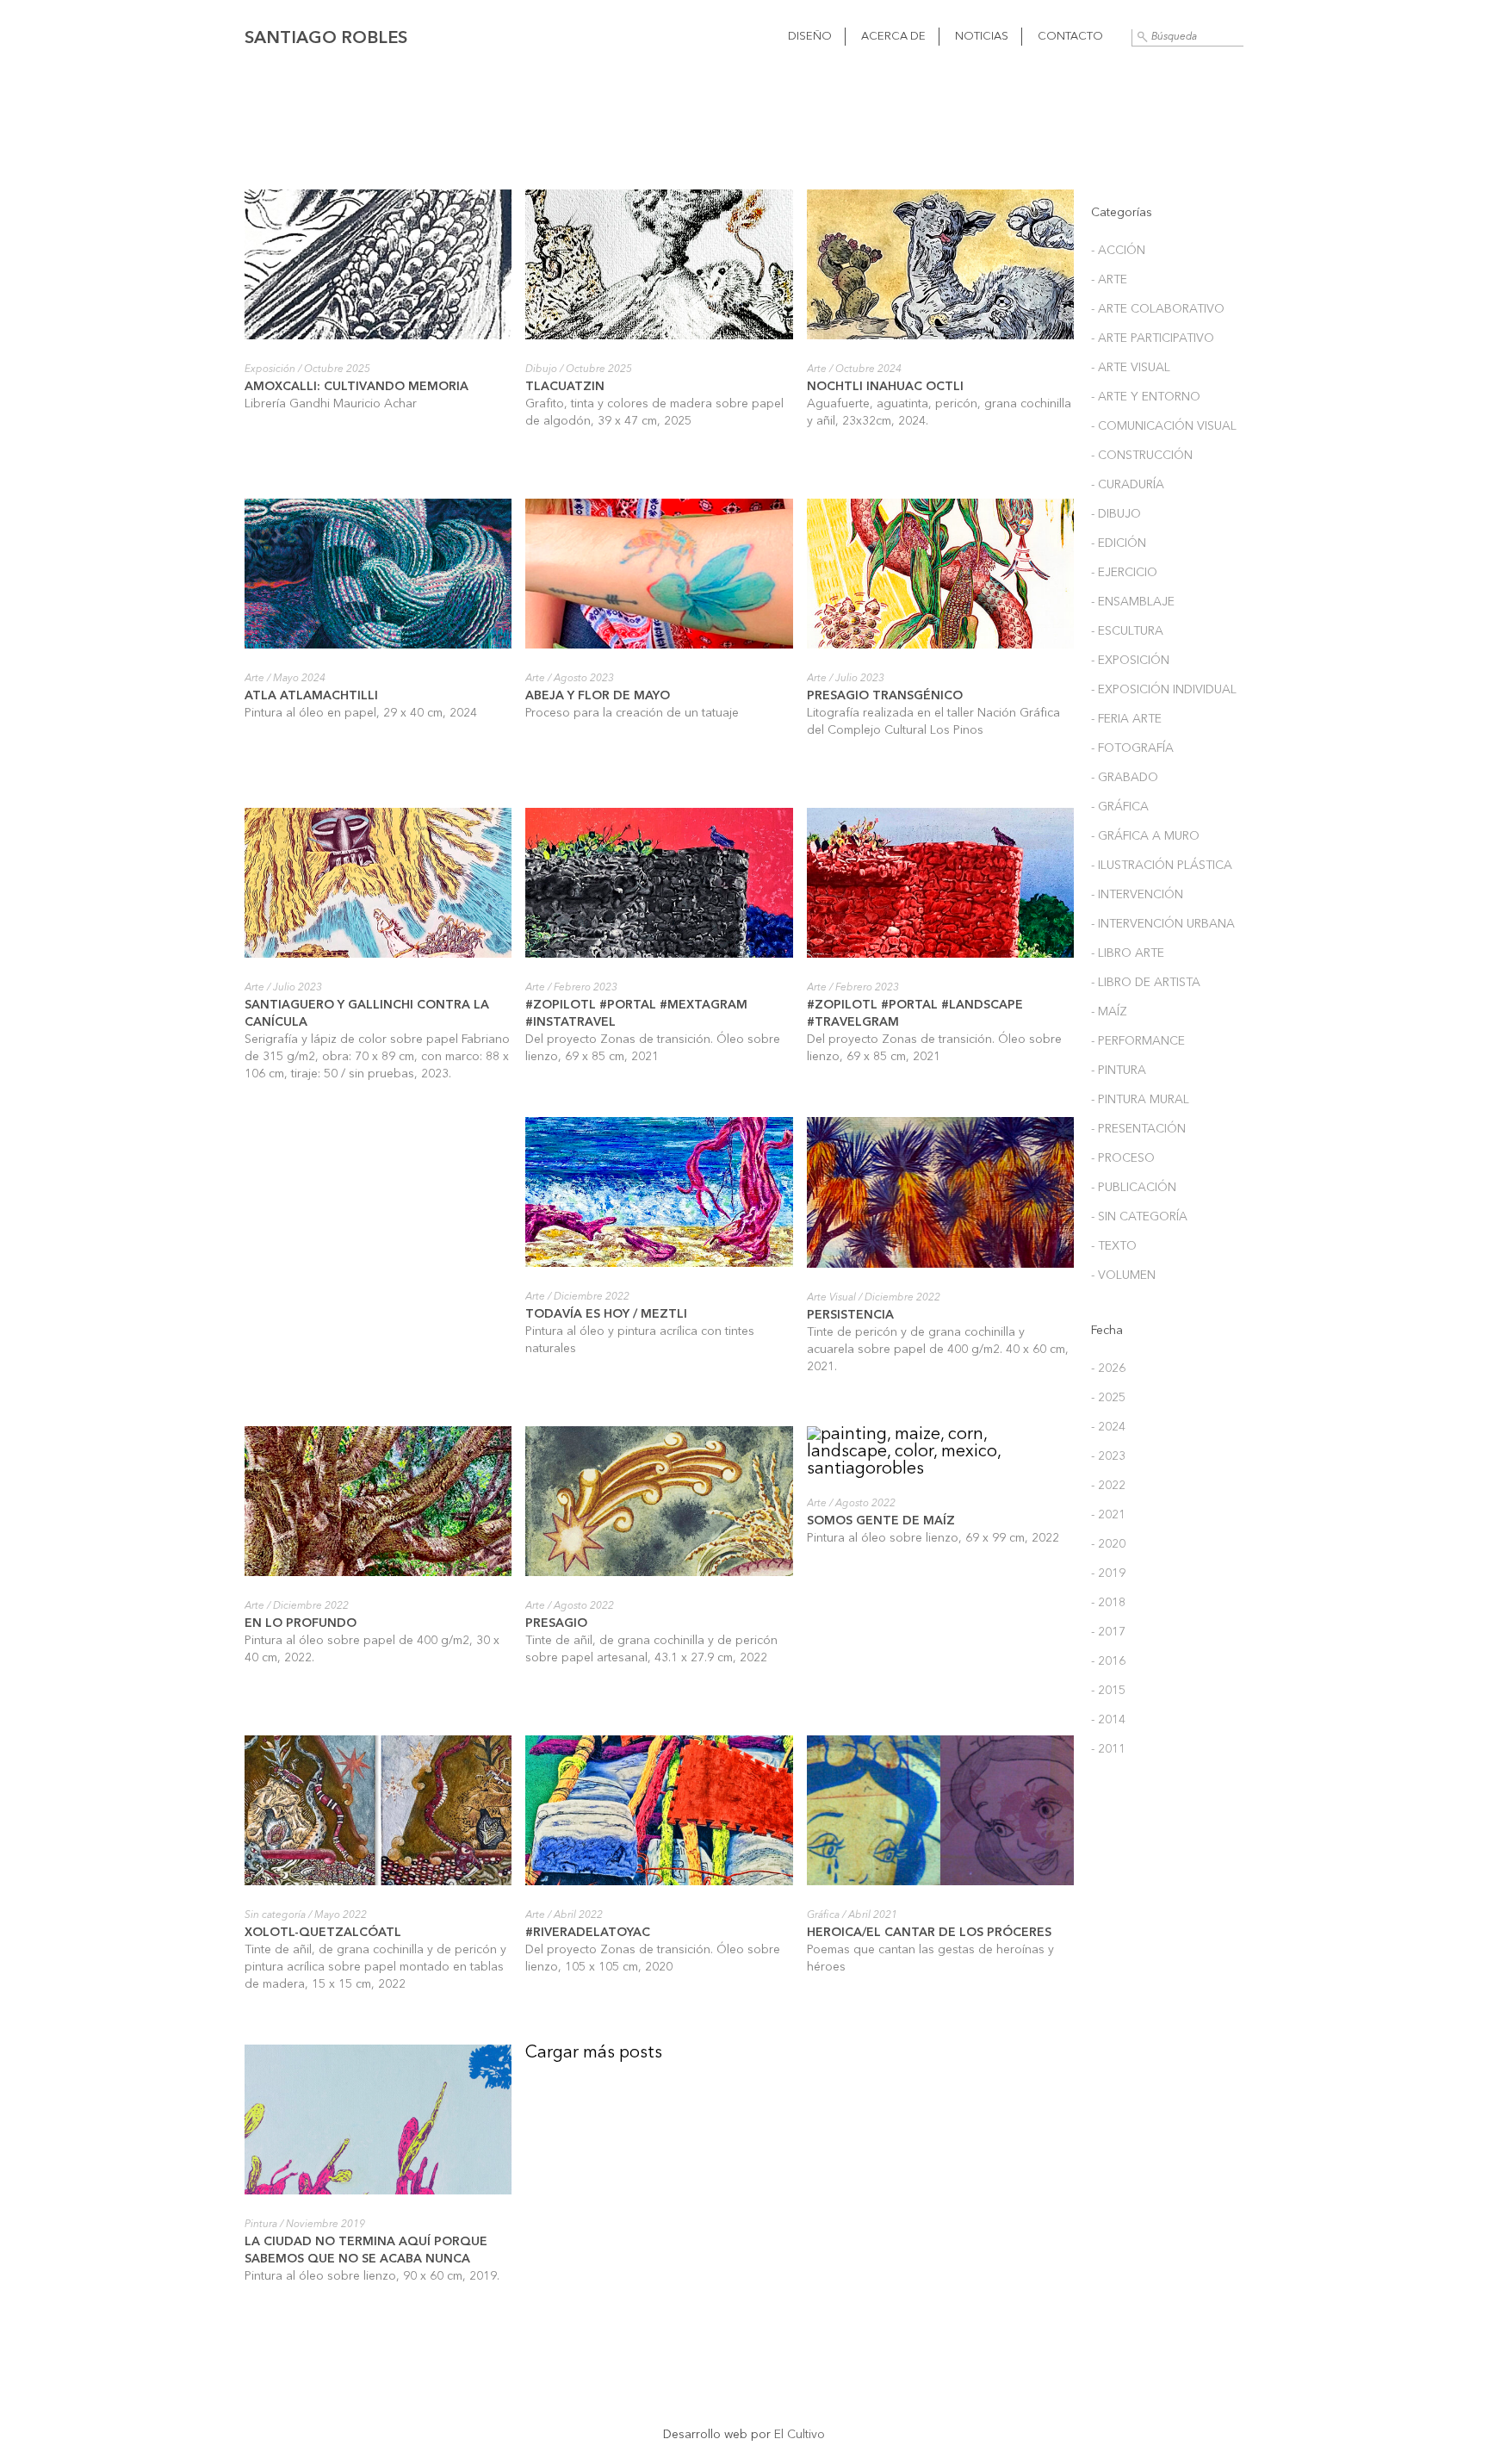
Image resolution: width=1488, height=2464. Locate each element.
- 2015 (1108, 1691)
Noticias (982, 37)
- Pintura (1119, 1071)
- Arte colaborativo (1158, 309)
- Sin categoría (1139, 1217)
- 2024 (1108, 1427)
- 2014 (1108, 1720)
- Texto (1114, 1246)
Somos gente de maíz (881, 1521)
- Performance (1138, 1041)
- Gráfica (1120, 807)
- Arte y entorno (1146, 397)
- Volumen (1123, 1275)
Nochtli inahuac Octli (885, 387)
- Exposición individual (1164, 690)
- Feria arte (1126, 719)
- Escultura (1127, 631)
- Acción (1118, 251)
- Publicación (1134, 1188)
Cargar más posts (594, 2053)
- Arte (1109, 280)
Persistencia (850, 1315)
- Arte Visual (1131, 368)
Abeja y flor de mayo (598, 696)
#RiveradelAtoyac (589, 1933)
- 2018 (1108, 1603)
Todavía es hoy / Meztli (606, 1314)
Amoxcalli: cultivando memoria (356, 387)
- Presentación (1138, 1129)
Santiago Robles (326, 39)
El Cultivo (800, 2435)
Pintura (261, 2225)
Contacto (1070, 37)
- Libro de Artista (1146, 983)
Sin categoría (275, 1915)
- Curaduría (1128, 485)
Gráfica (823, 1915)
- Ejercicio (1124, 573)
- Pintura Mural (1140, 1100)
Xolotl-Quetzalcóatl (323, 1933)
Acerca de (893, 37)
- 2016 (1108, 1661)
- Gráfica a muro (1145, 836)
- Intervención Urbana (1163, 924)
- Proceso (1123, 1158)
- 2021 (1108, 1515)
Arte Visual (831, 1298)
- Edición (1119, 543)
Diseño (810, 37)
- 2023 (1108, 1456)
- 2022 (1108, 1486)
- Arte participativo (1153, 338)
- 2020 (1108, 1544)
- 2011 (1108, 1749)
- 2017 (1108, 1632)
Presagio (556, 1623)
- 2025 (1108, 1398)
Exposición (270, 369)
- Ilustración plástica (1162, 866)
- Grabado (1125, 778)
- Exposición (1130, 661)
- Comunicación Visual (1164, 426)
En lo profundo (301, 1623)
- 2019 (1108, 1573)
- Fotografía (1132, 748)
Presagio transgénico (885, 696)
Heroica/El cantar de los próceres (929, 1933)
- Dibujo (1116, 514)
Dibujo (541, 369)
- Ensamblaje (1133, 602)
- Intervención (1137, 895)
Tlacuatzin (565, 387)
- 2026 (1108, 1369)
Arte (817, 369)
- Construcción (1142, 456)
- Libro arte (1128, 953)
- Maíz (1109, 1012)
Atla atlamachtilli (311, 696)
